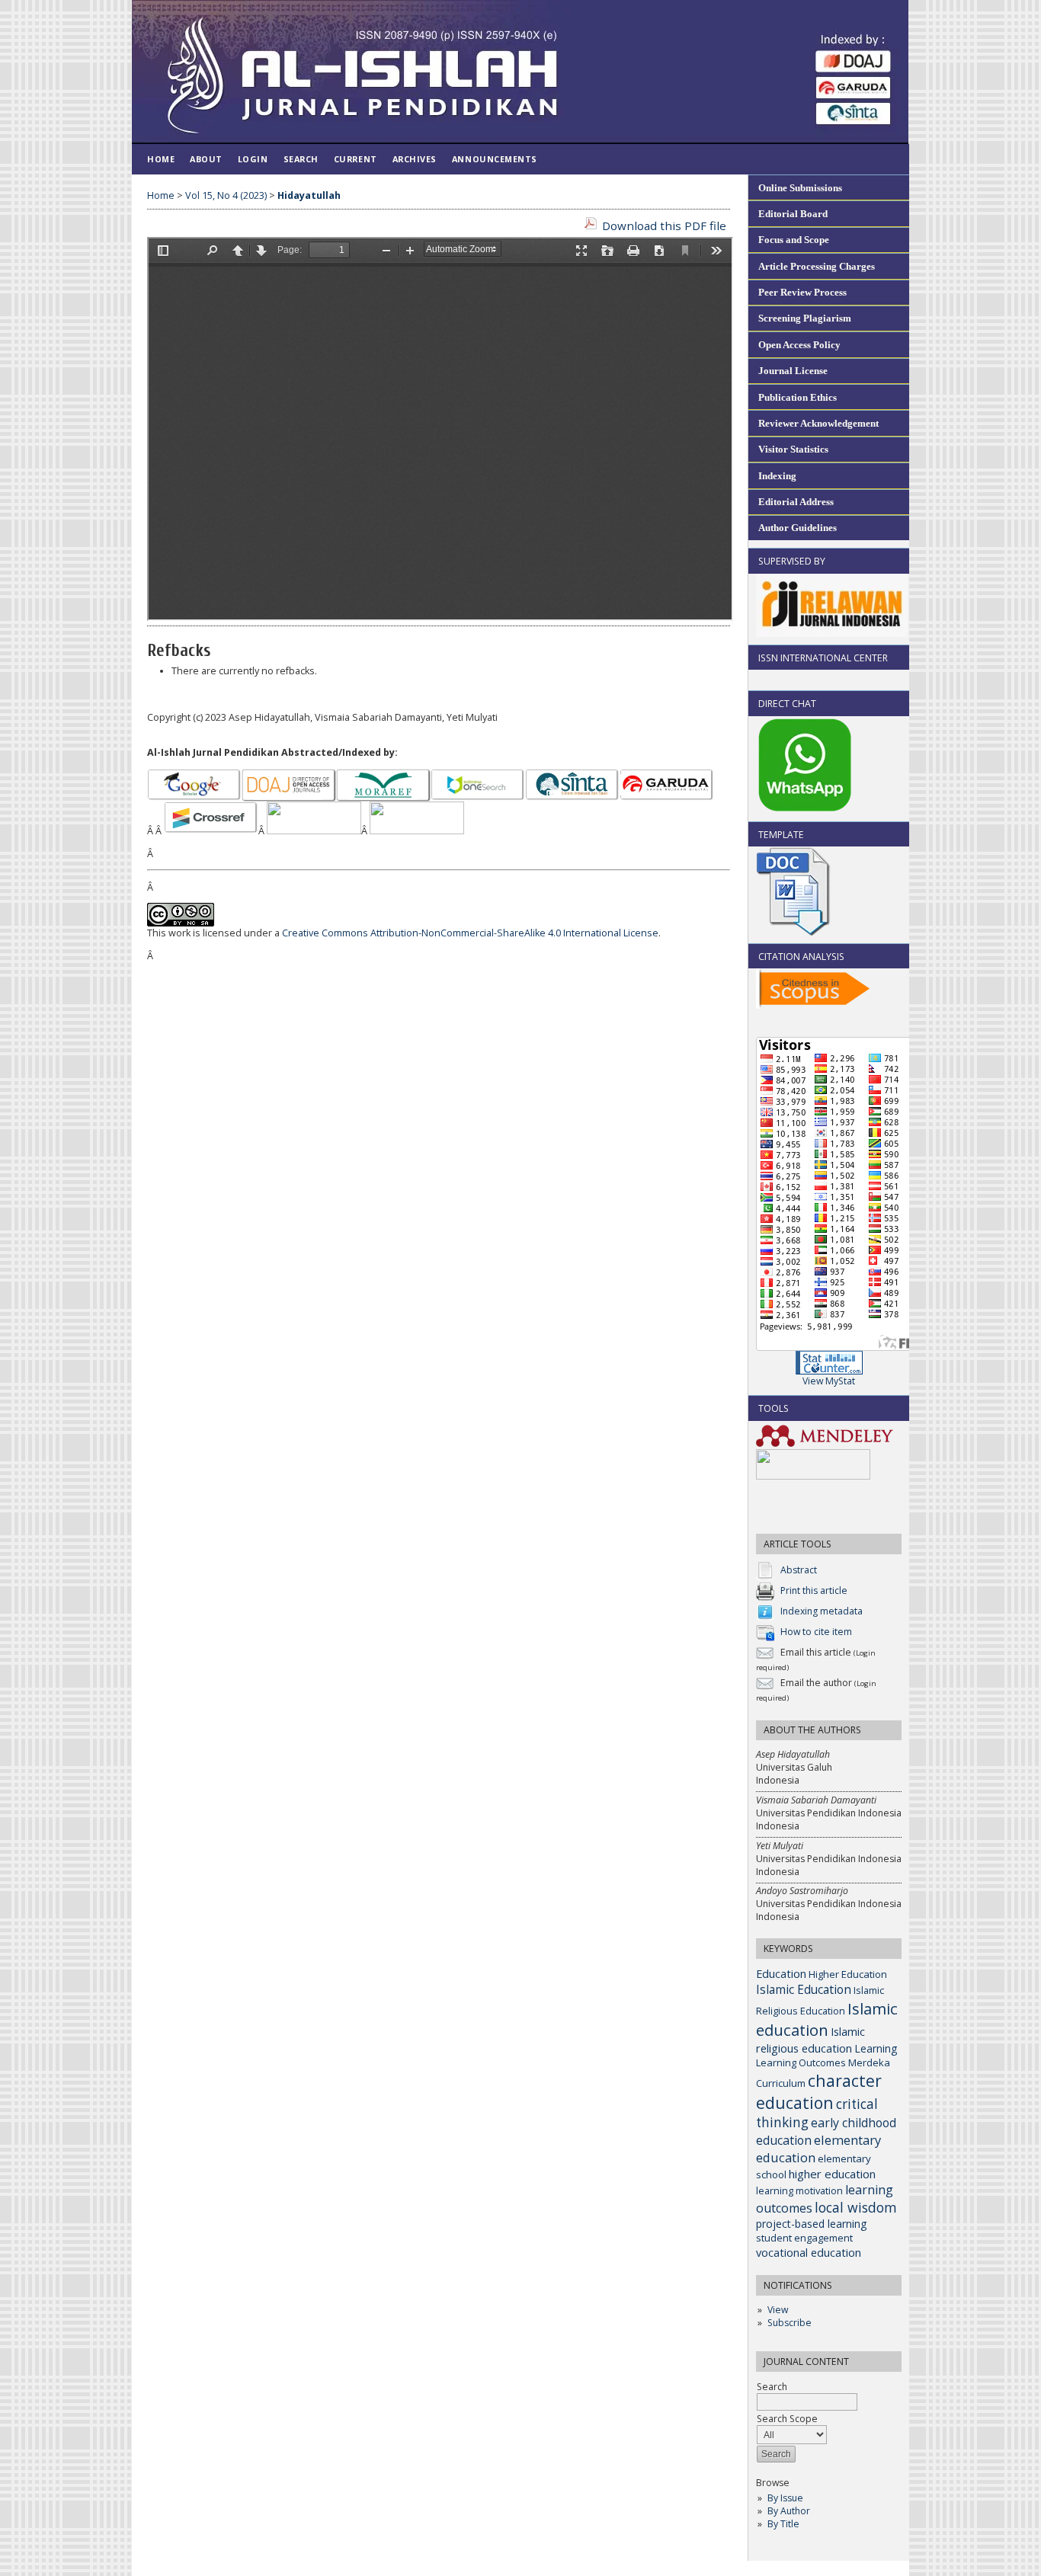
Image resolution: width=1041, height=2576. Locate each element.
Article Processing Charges (817, 266)
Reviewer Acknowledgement (818, 423)
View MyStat (829, 1381)
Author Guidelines (798, 528)
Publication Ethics (798, 397)
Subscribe (790, 2323)
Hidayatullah (309, 195)
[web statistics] (829, 1371)
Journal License (793, 371)
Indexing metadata (822, 1611)
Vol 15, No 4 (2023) (226, 195)
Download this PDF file (664, 226)
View (778, 2310)
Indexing (777, 476)
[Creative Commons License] (181, 923)
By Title (783, 2524)
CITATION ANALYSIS (801, 957)
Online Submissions (800, 188)
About (206, 159)
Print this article (814, 1590)
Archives (415, 159)
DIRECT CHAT (787, 704)
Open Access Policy (799, 345)
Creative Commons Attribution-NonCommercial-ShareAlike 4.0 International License (470, 933)
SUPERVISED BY (792, 561)
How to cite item (816, 1632)
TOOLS (774, 1408)
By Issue (785, 2498)
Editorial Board (793, 214)
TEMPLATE (781, 835)
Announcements (495, 159)
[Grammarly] (813, 1476)
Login (253, 159)
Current (356, 159)
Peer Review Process (802, 292)
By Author (789, 2511)
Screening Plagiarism (805, 318)
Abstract (799, 1570)
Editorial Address (796, 502)
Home (161, 159)
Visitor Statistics (793, 449)
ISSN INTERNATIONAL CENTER (823, 658)
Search (772, 2387)
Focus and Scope (794, 240)
